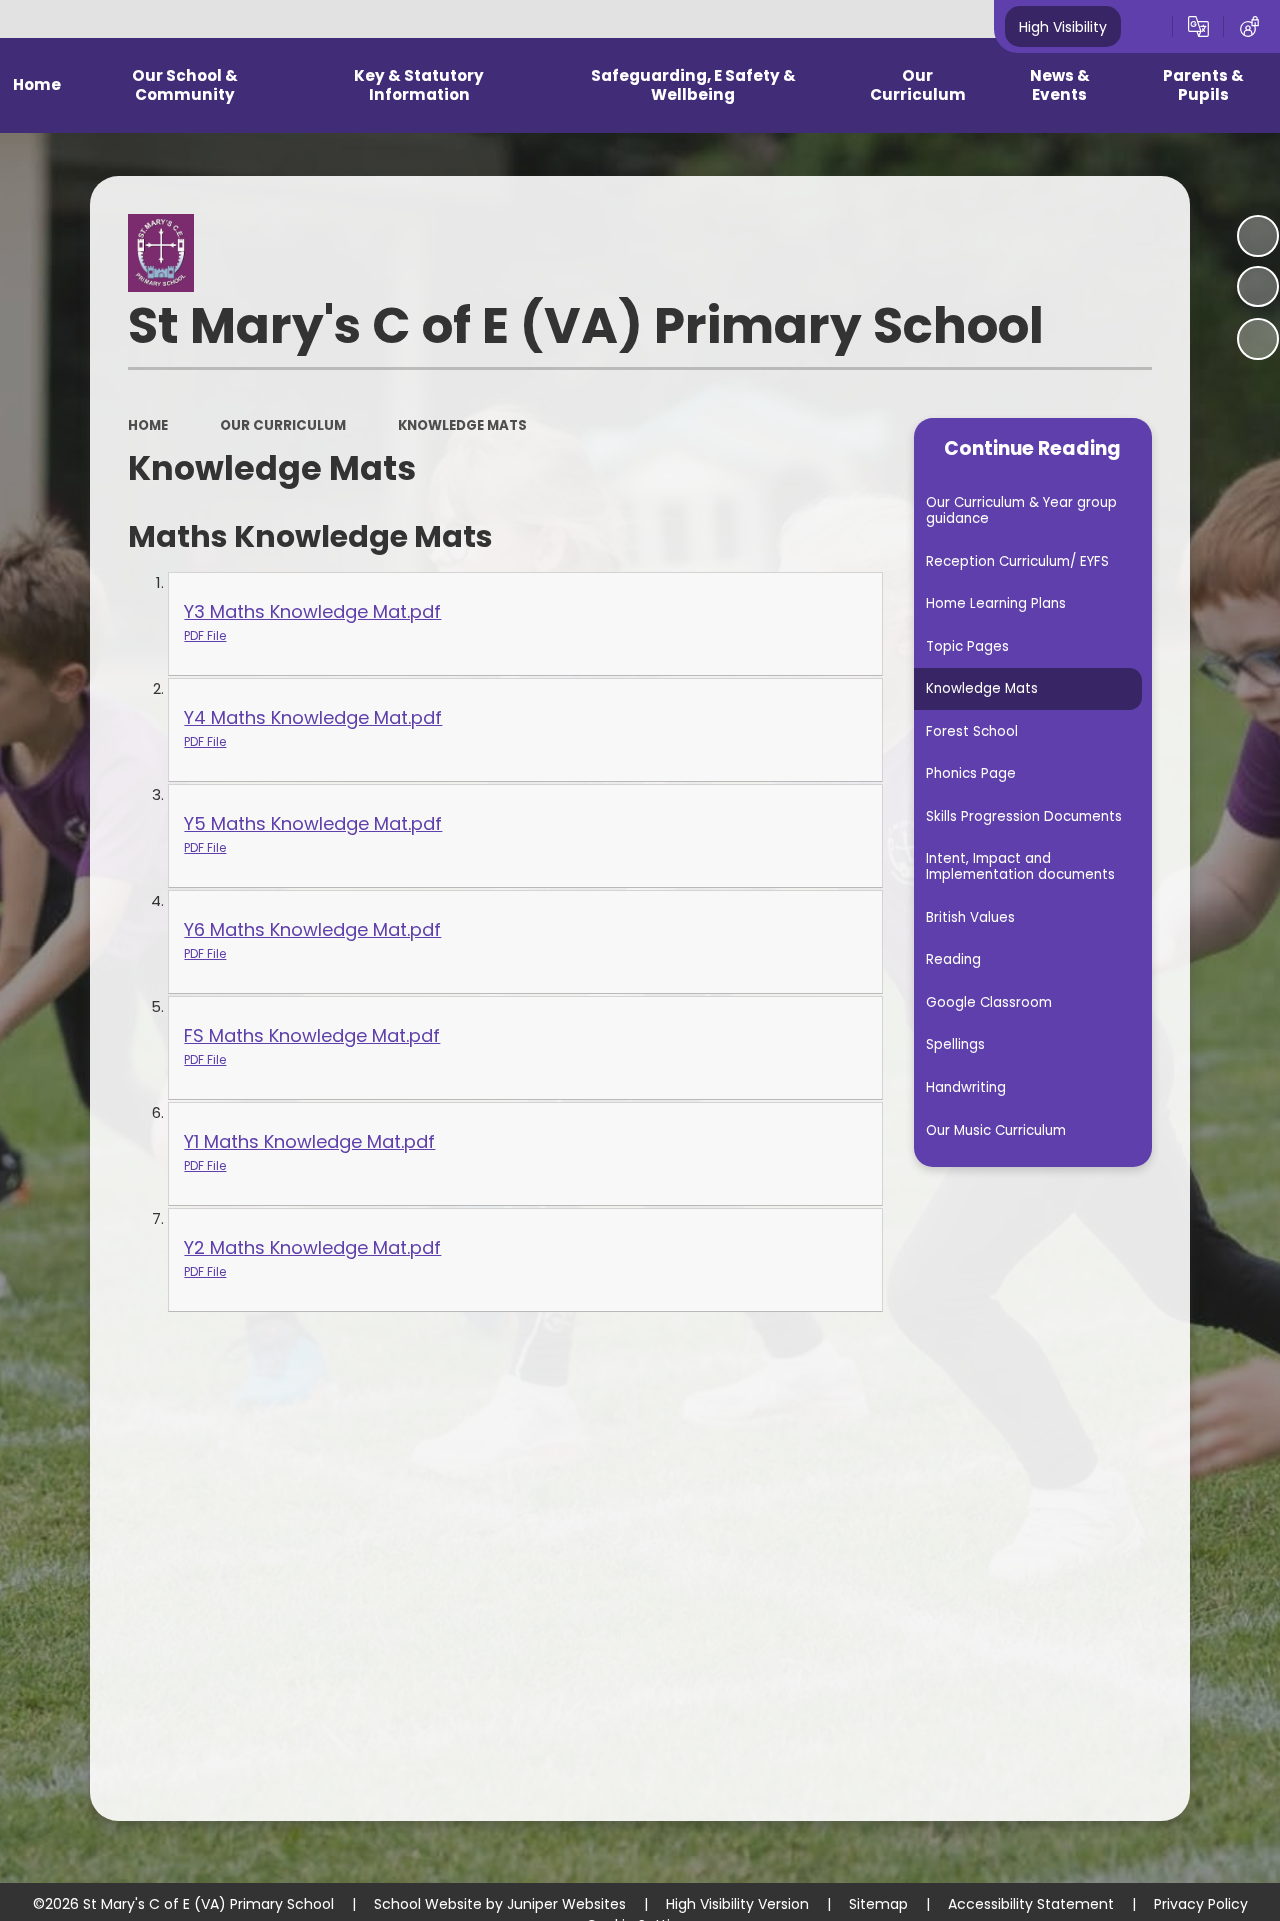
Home (148, 425)
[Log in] (1249, 27)
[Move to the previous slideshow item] (1258, 287)
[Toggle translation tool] (1198, 27)
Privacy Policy (1201, 1904)
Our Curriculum (283, 425)
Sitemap (878, 1904)
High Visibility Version (737, 1904)
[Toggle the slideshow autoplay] (1258, 236)
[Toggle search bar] (1146, 27)
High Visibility (1063, 26)
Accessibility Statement (1031, 1904)
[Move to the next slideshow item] (1258, 339)
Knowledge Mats (462, 425)
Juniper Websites (566, 1904)
